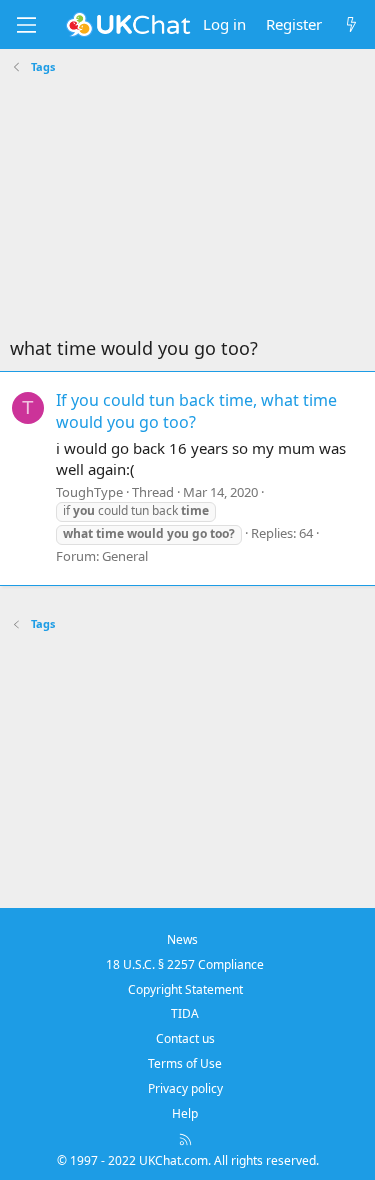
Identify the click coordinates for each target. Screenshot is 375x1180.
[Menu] (26, 25)
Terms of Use (185, 1063)
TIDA (185, 1013)
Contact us (185, 1038)
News (182, 939)
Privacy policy (185, 1088)
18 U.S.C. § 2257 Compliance (185, 964)
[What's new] (351, 24)
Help (185, 1113)
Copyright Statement (185, 989)
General (125, 556)
